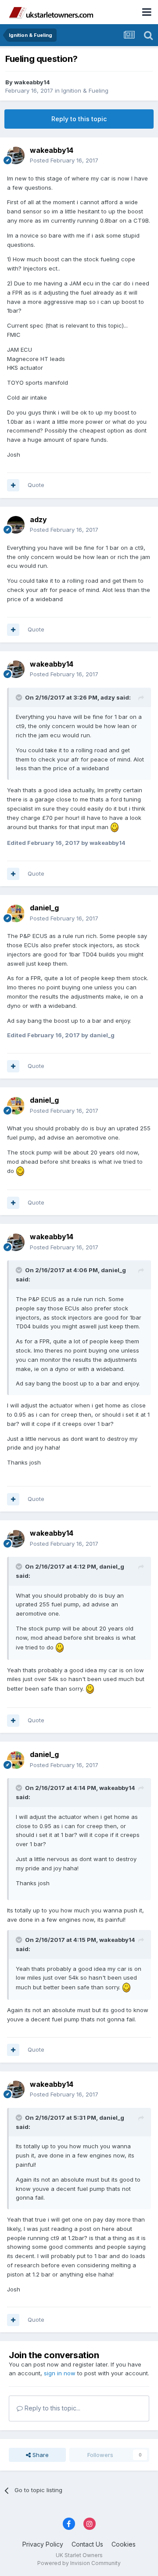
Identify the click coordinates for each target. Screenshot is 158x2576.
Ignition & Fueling (85, 90)
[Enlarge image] (115, 827)
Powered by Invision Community (79, 2563)
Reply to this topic (79, 119)
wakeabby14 (32, 82)
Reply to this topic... (52, 2408)
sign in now (60, 2373)
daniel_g (44, 908)
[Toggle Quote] (20, 697)
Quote (36, 485)
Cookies (124, 2544)
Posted (64, 160)
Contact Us (87, 2544)
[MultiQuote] (13, 485)
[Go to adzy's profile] (16, 525)
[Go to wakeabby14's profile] (16, 155)
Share (40, 2455)
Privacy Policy (43, 2544)
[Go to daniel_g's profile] (16, 913)
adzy (38, 520)
